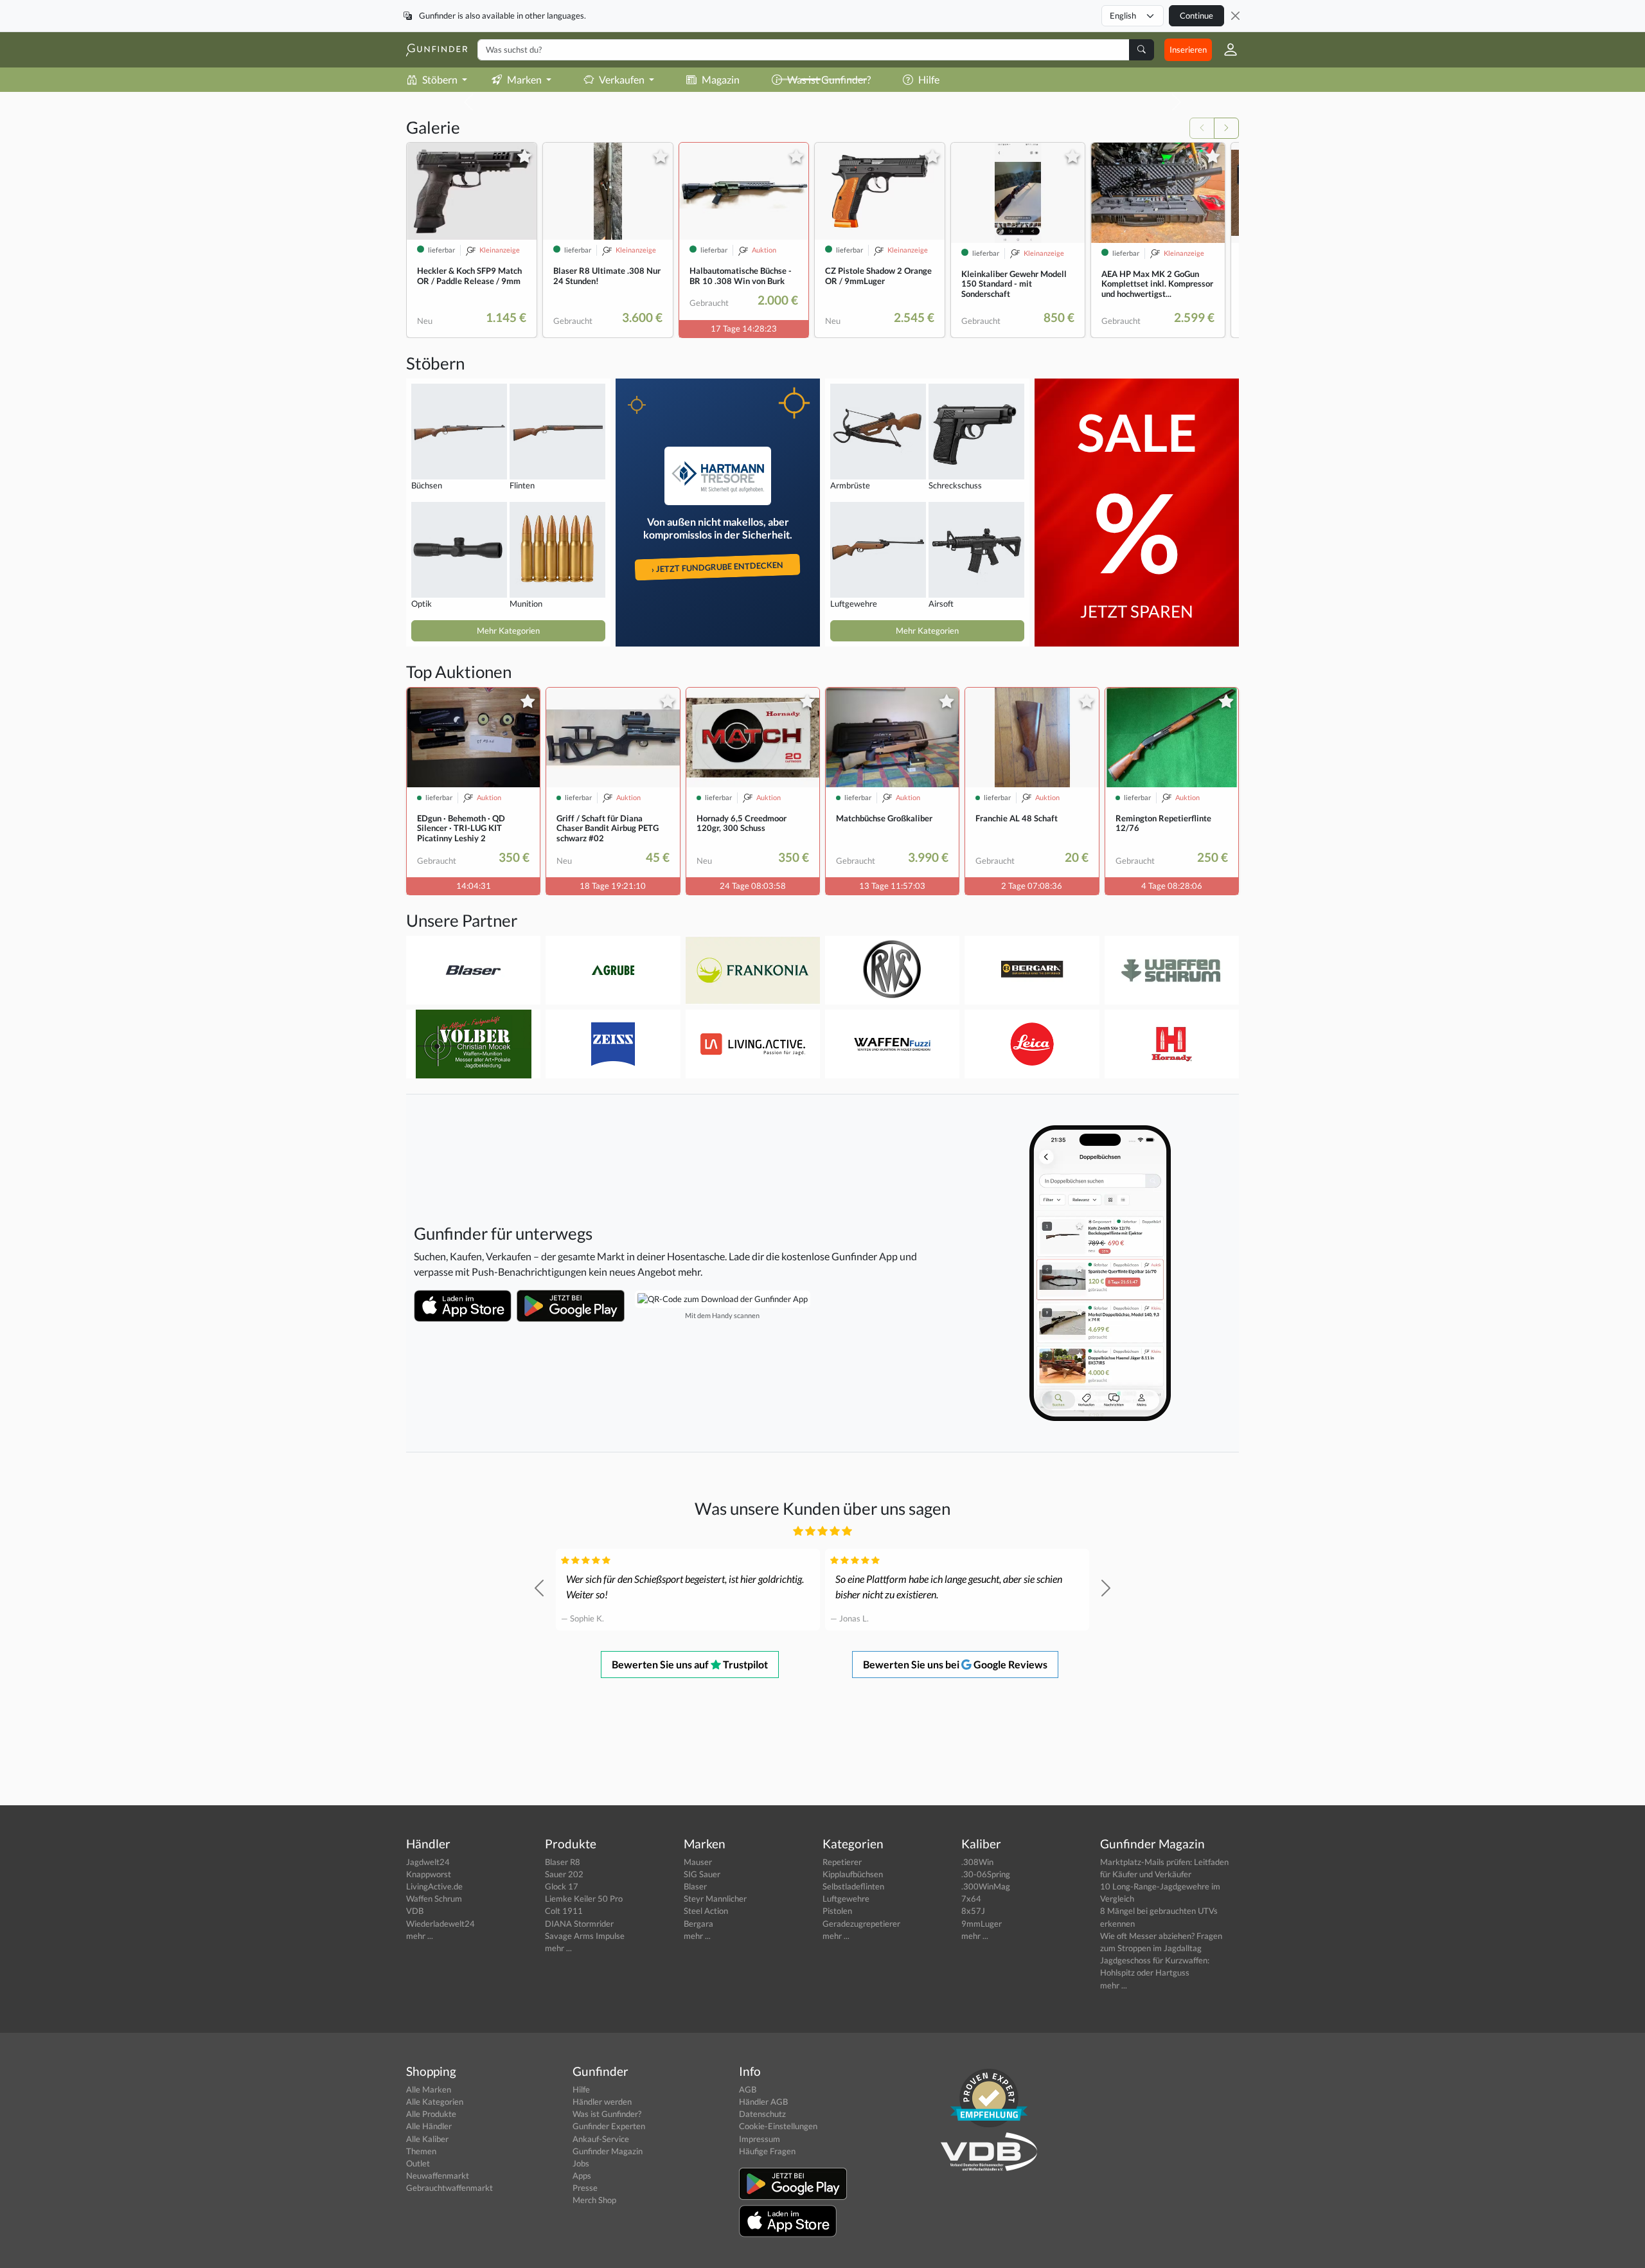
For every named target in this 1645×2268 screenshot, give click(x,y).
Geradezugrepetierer (861, 1924)
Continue (1196, 15)
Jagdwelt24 (428, 1862)
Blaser (695, 1886)
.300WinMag (986, 1886)
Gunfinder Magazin (608, 2151)
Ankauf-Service (601, 2139)
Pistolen (837, 1911)
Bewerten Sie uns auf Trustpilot (690, 1664)
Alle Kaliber (427, 2139)
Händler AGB (763, 2102)
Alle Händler (429, 2126)
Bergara (698, 1924)
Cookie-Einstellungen (778, 2126)
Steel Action (706, 1911)
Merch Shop (594, 2200)
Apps (582, 2175)
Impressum (760, 2139)
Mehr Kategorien (508, 630)
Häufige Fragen (767, 2151)
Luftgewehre (846, 1898)
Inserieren (1188, 49)
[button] (1225, 49)
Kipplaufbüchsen (853, 1874)
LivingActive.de (434, 1886)
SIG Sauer (702, 1874)
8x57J (973, 1911)
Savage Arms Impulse (585, 1936)
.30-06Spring (986, 1874)
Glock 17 (562, 1886)
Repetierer (842, 1862)
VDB (415, 1911)
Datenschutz (762, 2114)
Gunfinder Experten (609, 2126)
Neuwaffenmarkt (438, 2175)
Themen (421, 2151)
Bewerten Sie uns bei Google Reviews (955, 1664)
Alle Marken (429, 2089)
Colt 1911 (564, 1911)
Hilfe (581, 2089)
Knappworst (429, 1874)
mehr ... (420, 1936)
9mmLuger (982, 1924)
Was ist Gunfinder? (607, 2114)
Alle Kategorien (435, 2102)
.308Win (977, 1862)
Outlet (418, 2163)
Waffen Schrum (434, 1898)
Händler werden (602, 2102)
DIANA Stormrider (579, 1924)
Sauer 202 (564, 1874)
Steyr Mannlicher (715, 1898)
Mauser (698, 1862)
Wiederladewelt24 (440, 1924)
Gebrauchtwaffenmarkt (449, 2188)
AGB (748, 2089)
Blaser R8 (563, 1862)
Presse (585, 2188)
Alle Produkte (431, 2114)
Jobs (581, 2163)
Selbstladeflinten (853, 1886)
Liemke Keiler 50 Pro (584, 1898)
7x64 (971, 1898)
